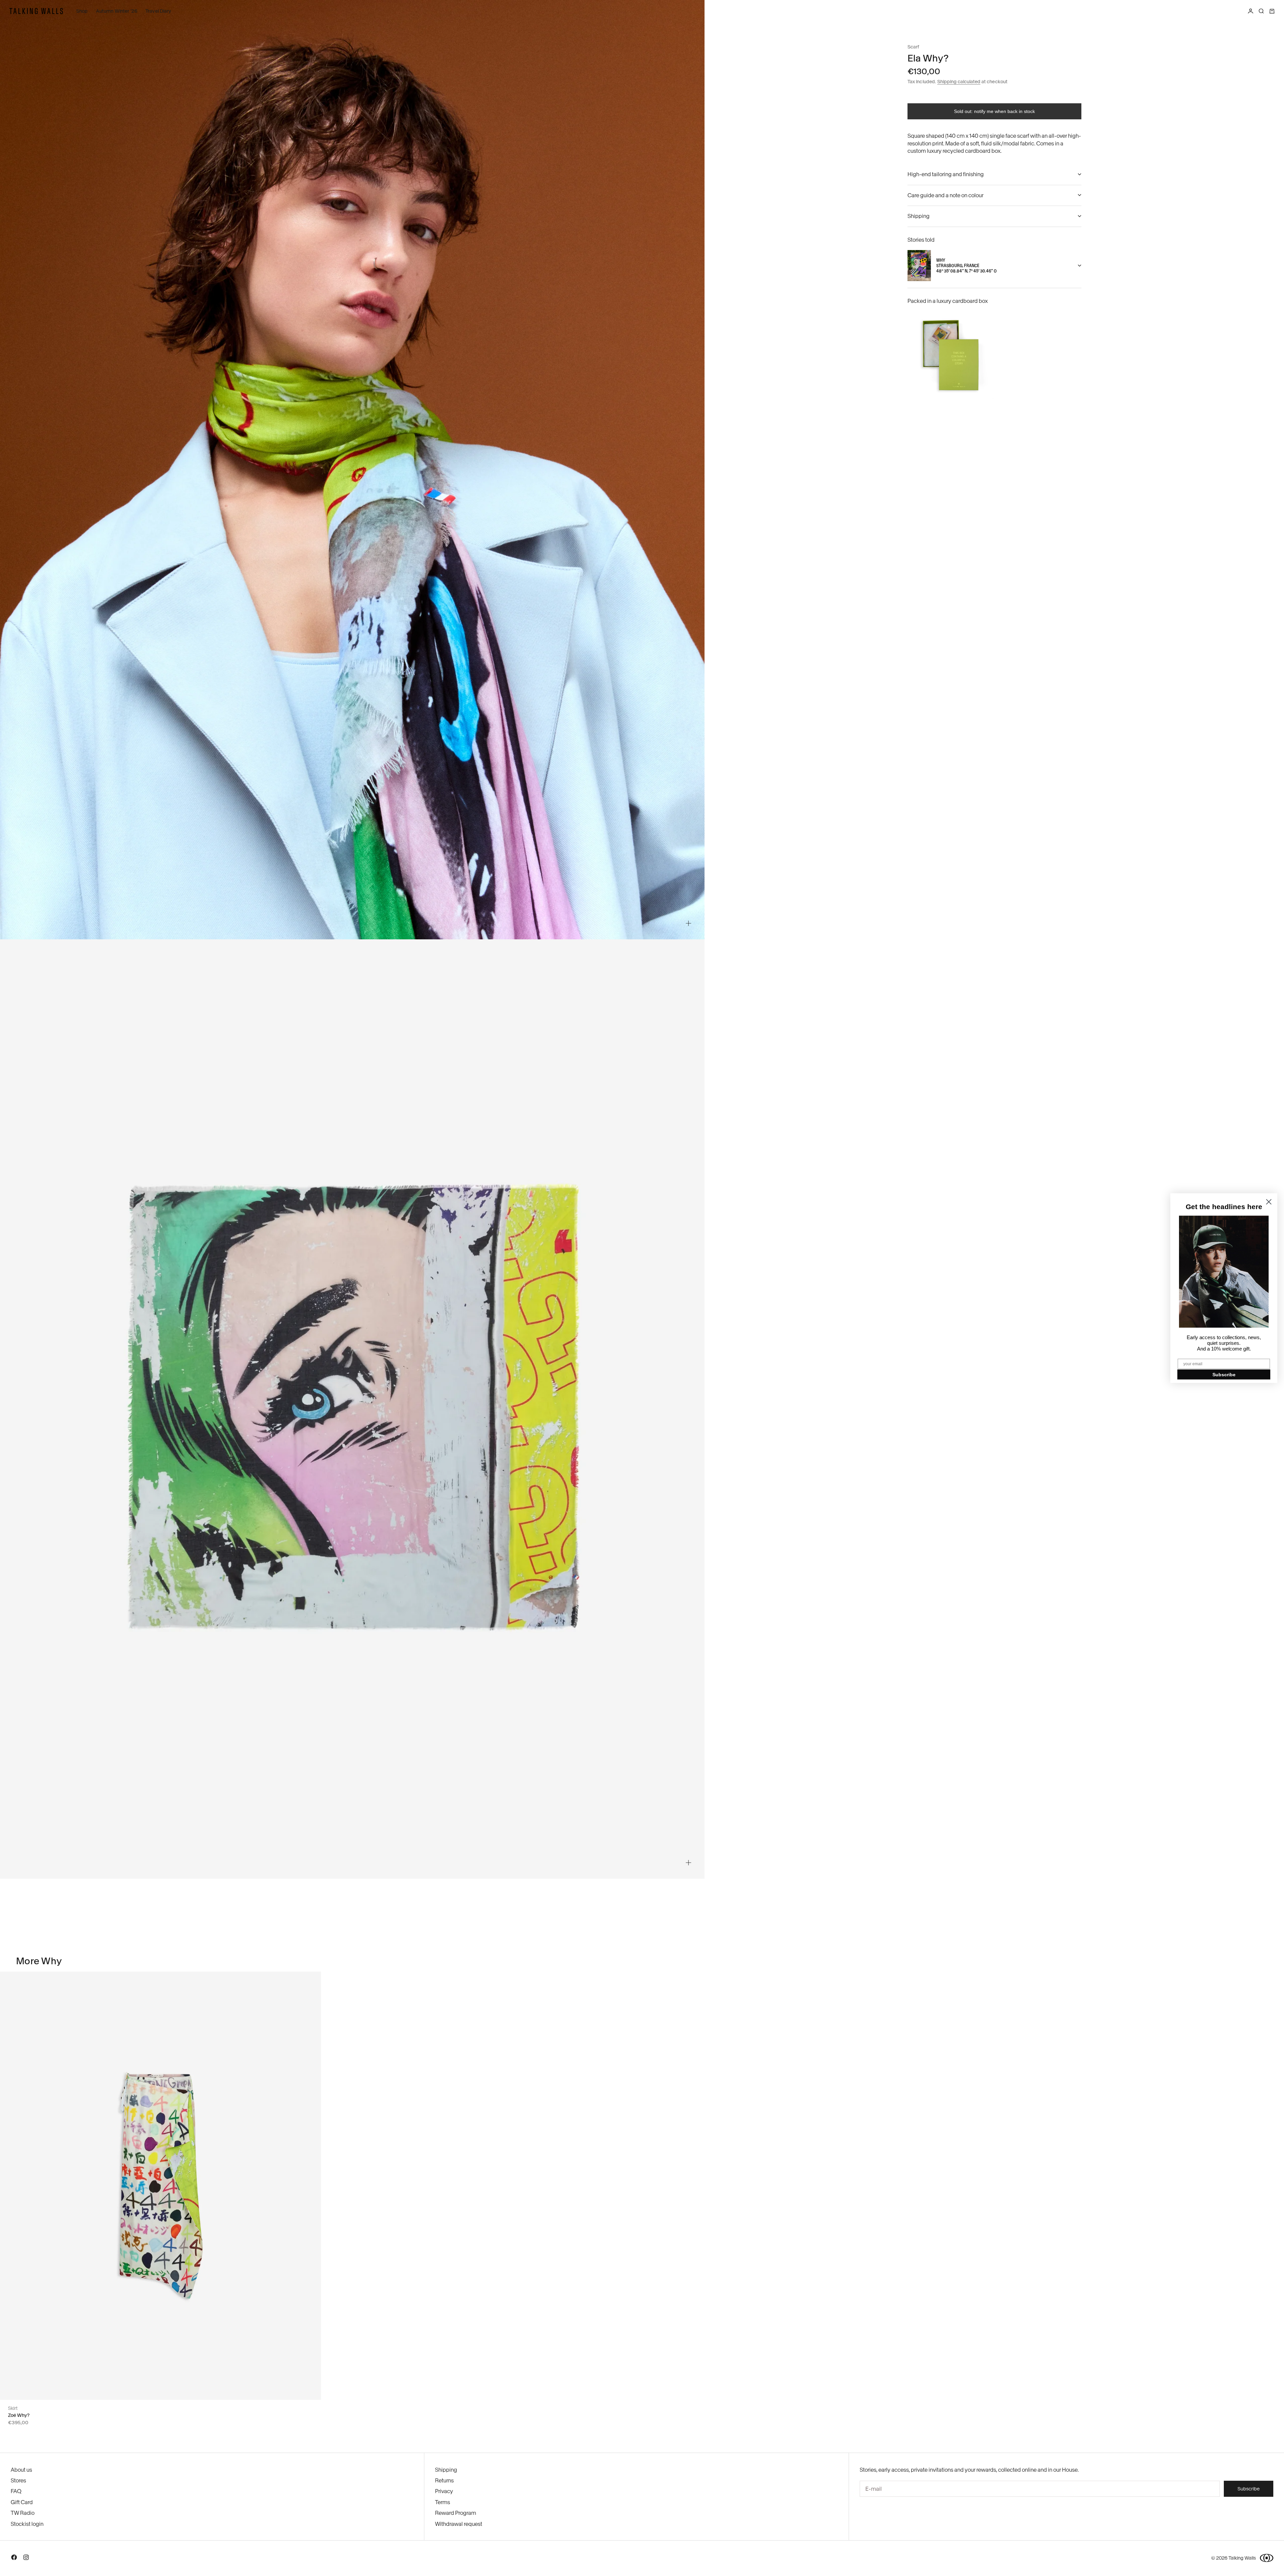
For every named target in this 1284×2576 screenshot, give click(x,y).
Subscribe (1224, 1374)
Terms (443, 2502)
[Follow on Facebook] (14, 2559)
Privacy (444, 2491)
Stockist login (27, 2524)
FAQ (16, 2491)
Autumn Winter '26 (117, 11)
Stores (18, 2480)
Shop (82, 11)
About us (21, 2470)
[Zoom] (688, 923)
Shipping (446, 2470)
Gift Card (22, 2502)
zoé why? (19, 2415)
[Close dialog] (1269, 1202)
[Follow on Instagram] (26, 2559)
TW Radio (23, 2513)
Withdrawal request (459, 2524)
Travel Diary (158, 11)
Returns (444, 2480)
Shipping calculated (959, 82)
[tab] (39, 1961)
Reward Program (456, 2513)
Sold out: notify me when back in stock (994, 111)
